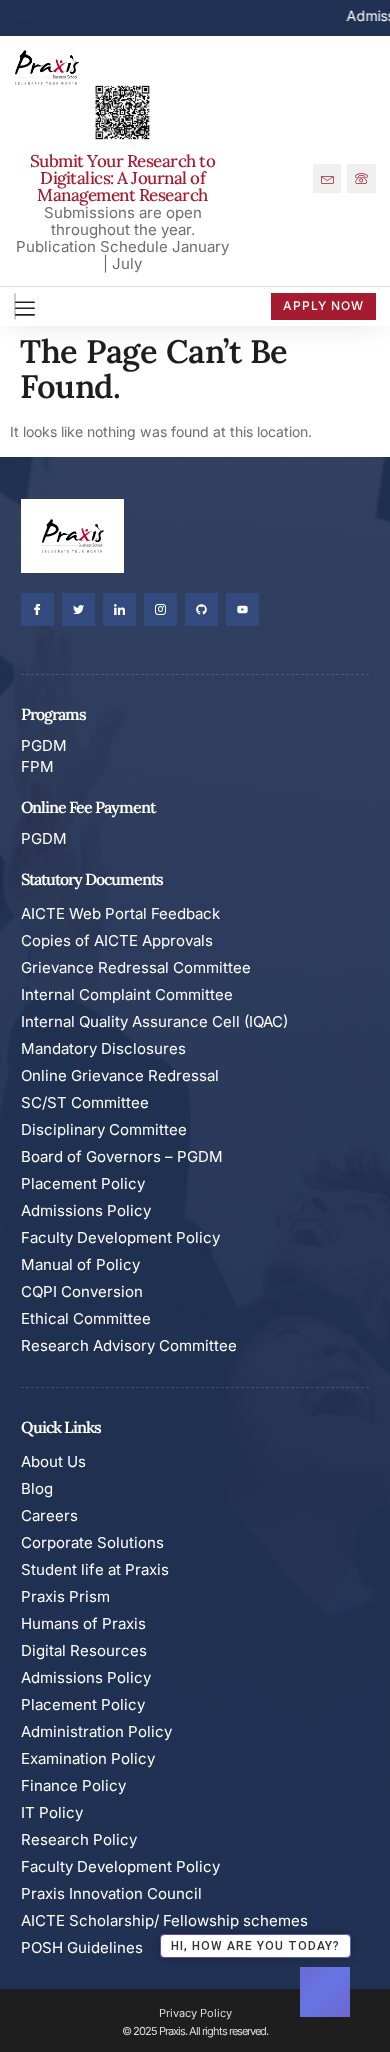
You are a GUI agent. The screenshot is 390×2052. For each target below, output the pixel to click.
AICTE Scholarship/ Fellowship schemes (164, 1920)
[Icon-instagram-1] (160, 609)
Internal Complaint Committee (127, 994)
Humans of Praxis (83, 1623)
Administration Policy (96, 1731)
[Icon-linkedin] (119, 609)
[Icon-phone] (361, 178)
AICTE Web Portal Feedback (120, 913)
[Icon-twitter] (78, 609)
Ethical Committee (86, 1318)
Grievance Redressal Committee (136, 967)
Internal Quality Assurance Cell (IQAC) (154, 1021)
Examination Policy (88, 1758)
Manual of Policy (80, 1264)
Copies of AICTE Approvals (117, 940)
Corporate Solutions (92, 1542)
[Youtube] (242, 609)
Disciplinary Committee (104, 1129)
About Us (53, 1461)
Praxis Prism (65, 1596)
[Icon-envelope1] (327, 178)
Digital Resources (84, 1650)
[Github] (201, 609)
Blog (37, 1488)
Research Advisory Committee (129, 1345)
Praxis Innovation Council (111, 1893)
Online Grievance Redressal (120, 1075)
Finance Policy (73, 1785)
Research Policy (79, 1839)
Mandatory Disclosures (103, 1048)
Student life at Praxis (95, 1569)
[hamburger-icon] (15, 306)
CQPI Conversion (82, 1291)
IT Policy (52, 1812)
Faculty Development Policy (120, 1237)
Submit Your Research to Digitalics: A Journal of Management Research (123, 178)
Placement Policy (83, 1183)
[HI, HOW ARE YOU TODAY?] (325, 1992)
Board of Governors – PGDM (122, 1156)
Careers (49, 1515)
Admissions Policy (86, 1210)
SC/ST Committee (85, 1102)
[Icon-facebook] (37, 609)
